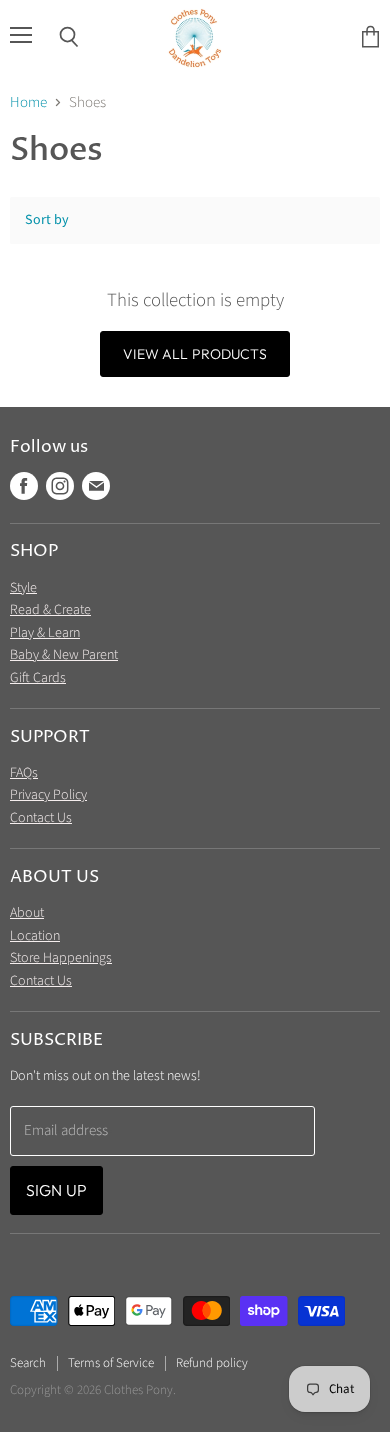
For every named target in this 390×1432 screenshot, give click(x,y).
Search (28, 1363)
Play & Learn (45, 633)
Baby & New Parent (64, 655)
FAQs (24, 773)
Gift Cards (38, 678)
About (27, 913)
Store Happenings (61, 958)
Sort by (47, 220)
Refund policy (212, 1363)
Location (35, 936)
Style (23, 588)
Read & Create (50, 610)
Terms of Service (111, 1363)
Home (28, 102)
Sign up (56, 1190)
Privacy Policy (48, 795)
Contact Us (41, 818)
